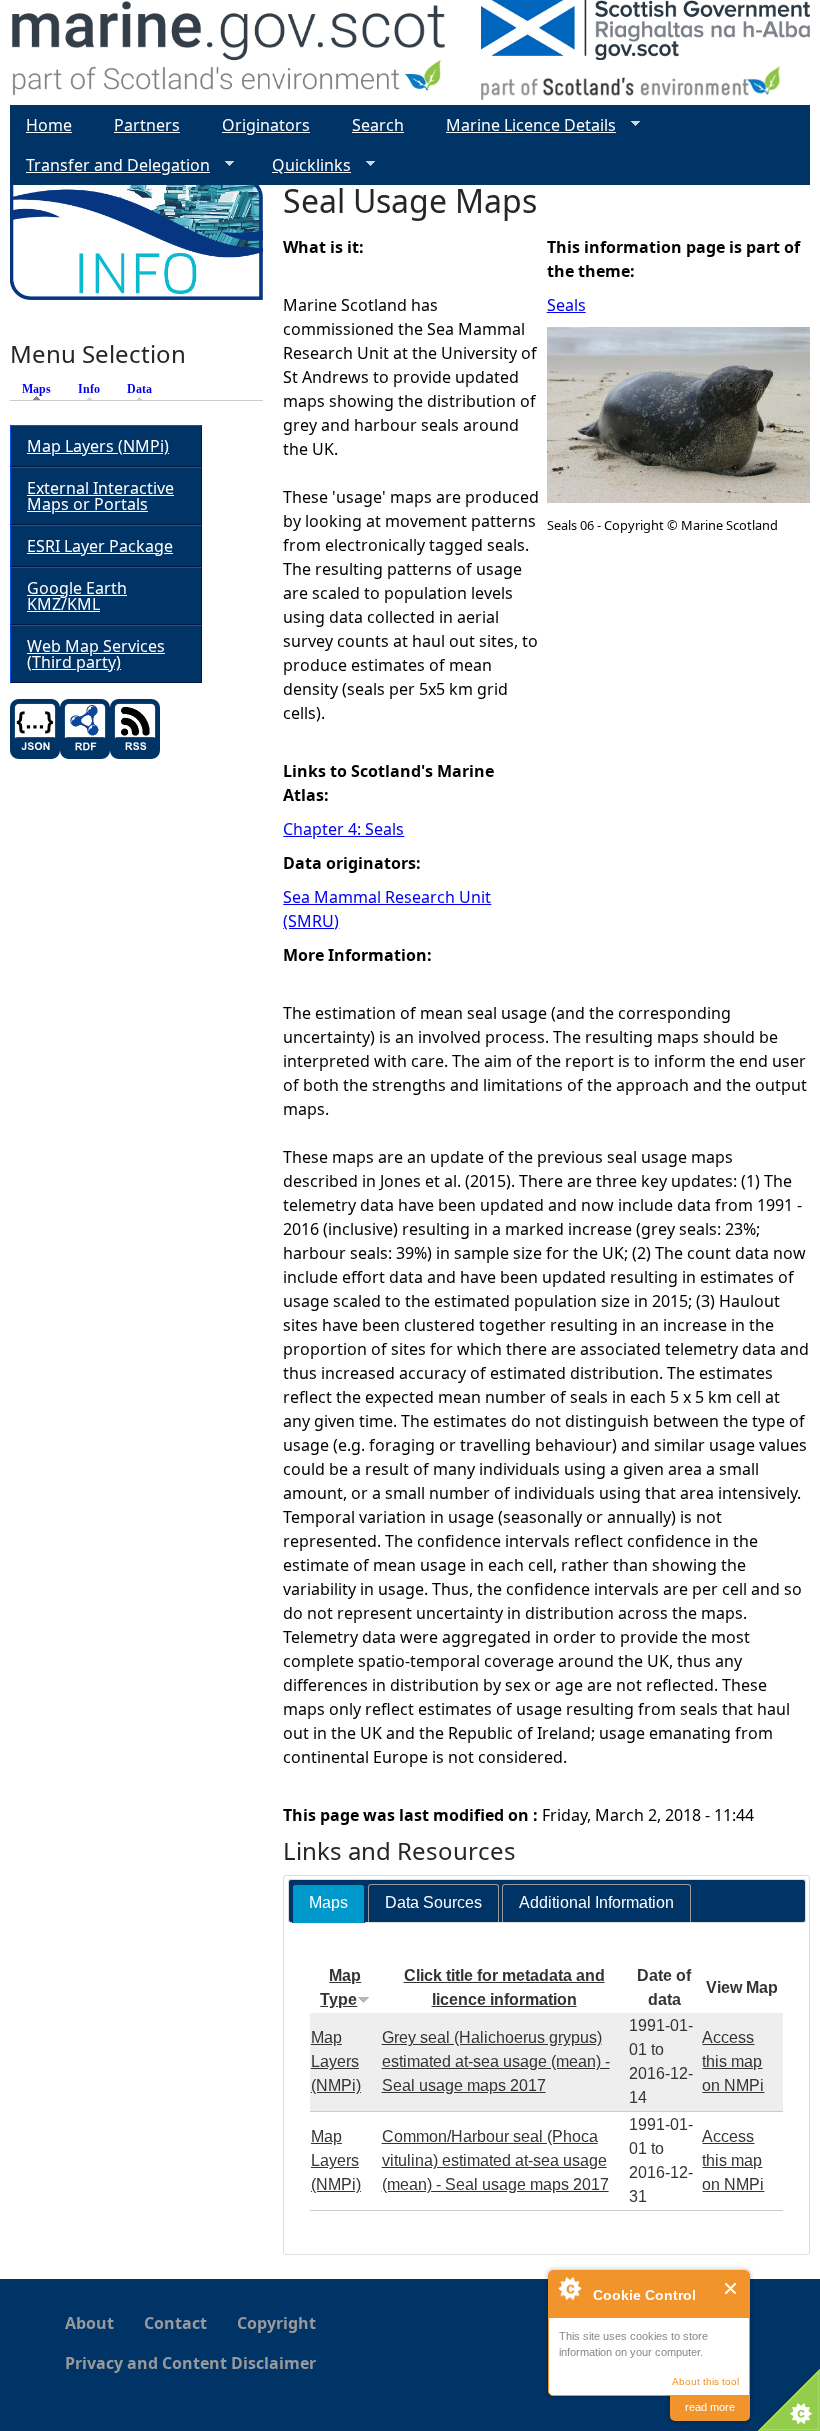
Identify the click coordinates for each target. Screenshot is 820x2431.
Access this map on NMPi (733, 2061)
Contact (175, 2323)
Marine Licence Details (523, 125)
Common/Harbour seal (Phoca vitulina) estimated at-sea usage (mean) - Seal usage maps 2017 (495, 2160)
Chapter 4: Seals (343, 829)
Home (49, 125)
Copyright (276, 2323)
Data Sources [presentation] (433, 1902)
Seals (566, 305)
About (89, 2323)
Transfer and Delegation (110, 165)
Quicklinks (303, 165)
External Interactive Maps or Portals (100, 496)
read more (710, 2407)
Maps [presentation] (328, 1902)
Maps (41, 389)
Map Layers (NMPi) (336, 2061)
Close (731, 2288)
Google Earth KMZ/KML (77, 596)
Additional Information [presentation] (596, 1902)
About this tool (705, 2381)
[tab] (328, 1903)
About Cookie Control (569, 2288)
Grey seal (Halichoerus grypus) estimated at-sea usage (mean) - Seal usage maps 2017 (496, 2061)
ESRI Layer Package (100, 546)
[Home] (229, 52)
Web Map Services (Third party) (96, 654)
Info (89, 389)
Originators (266, 125)
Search (378, 125)
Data (139, 389)
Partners (147, 125)
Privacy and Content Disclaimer (190, 2363)
